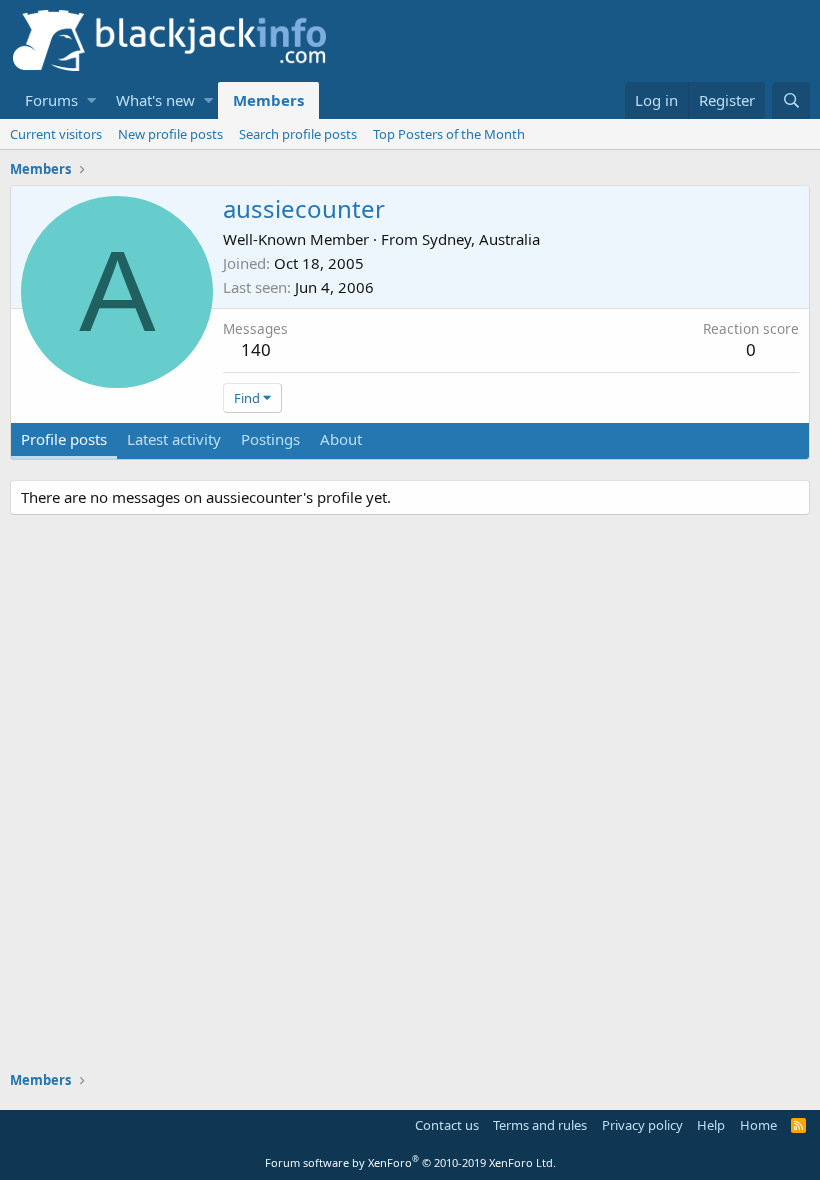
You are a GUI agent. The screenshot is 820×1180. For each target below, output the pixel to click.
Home (758, 1125)
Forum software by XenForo (410, 1162)
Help (711, 1125)
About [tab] (341, 439)
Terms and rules (540, 1125)
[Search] (791, 100)
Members (268, 100)
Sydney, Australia (481, 239)
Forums (51, 100)
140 (256, 349)
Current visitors (56, 134)
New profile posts (170, 134)
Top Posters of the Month (449, 134)
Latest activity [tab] (174, 439)
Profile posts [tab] (64, 439)
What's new (155, 100)
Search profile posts (298, 134)
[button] (91, 100)
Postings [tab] (270, 439)
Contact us (447, 1125)
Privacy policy (642, 1125)
